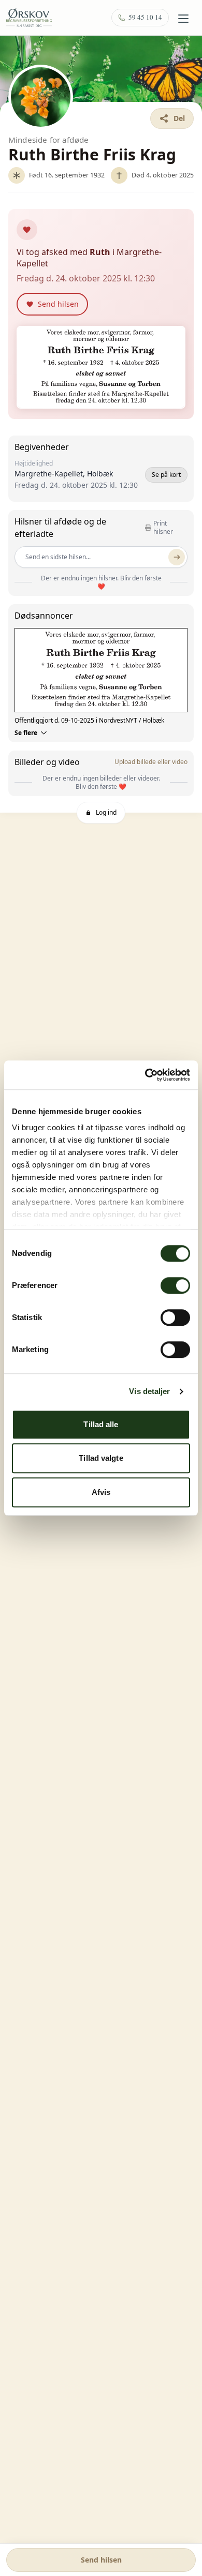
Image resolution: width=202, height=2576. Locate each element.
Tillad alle (101, 1424)
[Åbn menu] (183, 19)
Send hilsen (101, 2560)
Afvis (101, 1492)
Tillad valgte (101, 1458)
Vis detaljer (149, 1391)
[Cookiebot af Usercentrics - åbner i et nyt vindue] (145, 1075)
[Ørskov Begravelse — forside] (29, 18)
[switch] (175, 1285)
